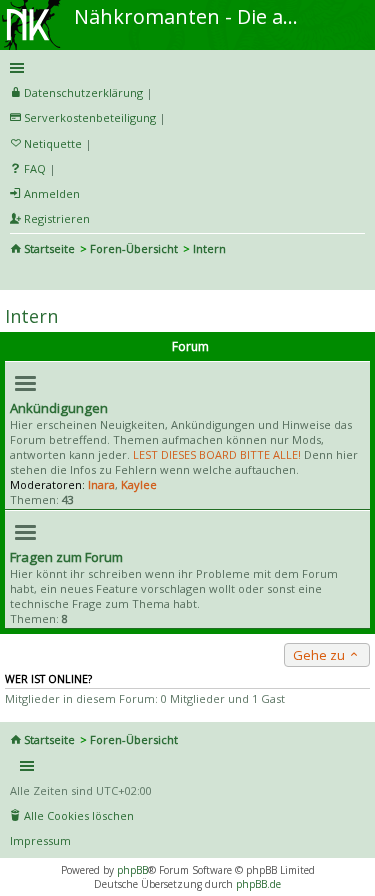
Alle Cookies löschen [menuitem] (79, 815)
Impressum (40, 840)
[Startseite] (33, 7)
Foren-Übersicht (134, 248)
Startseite (49, 248)
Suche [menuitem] (18, 276)
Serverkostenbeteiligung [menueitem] (90, 117)
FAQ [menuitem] (35, 168)
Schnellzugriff (184, 68)
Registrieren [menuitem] (57, 218)
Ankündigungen (59, 408)
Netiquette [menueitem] (53, 143)
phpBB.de (258, 884)
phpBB (132, 870)
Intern (31, 316)
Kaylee (139, 484)
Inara (101, 484)
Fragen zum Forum (66, 557)
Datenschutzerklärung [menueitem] (83, 92)
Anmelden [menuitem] (52, 193)
